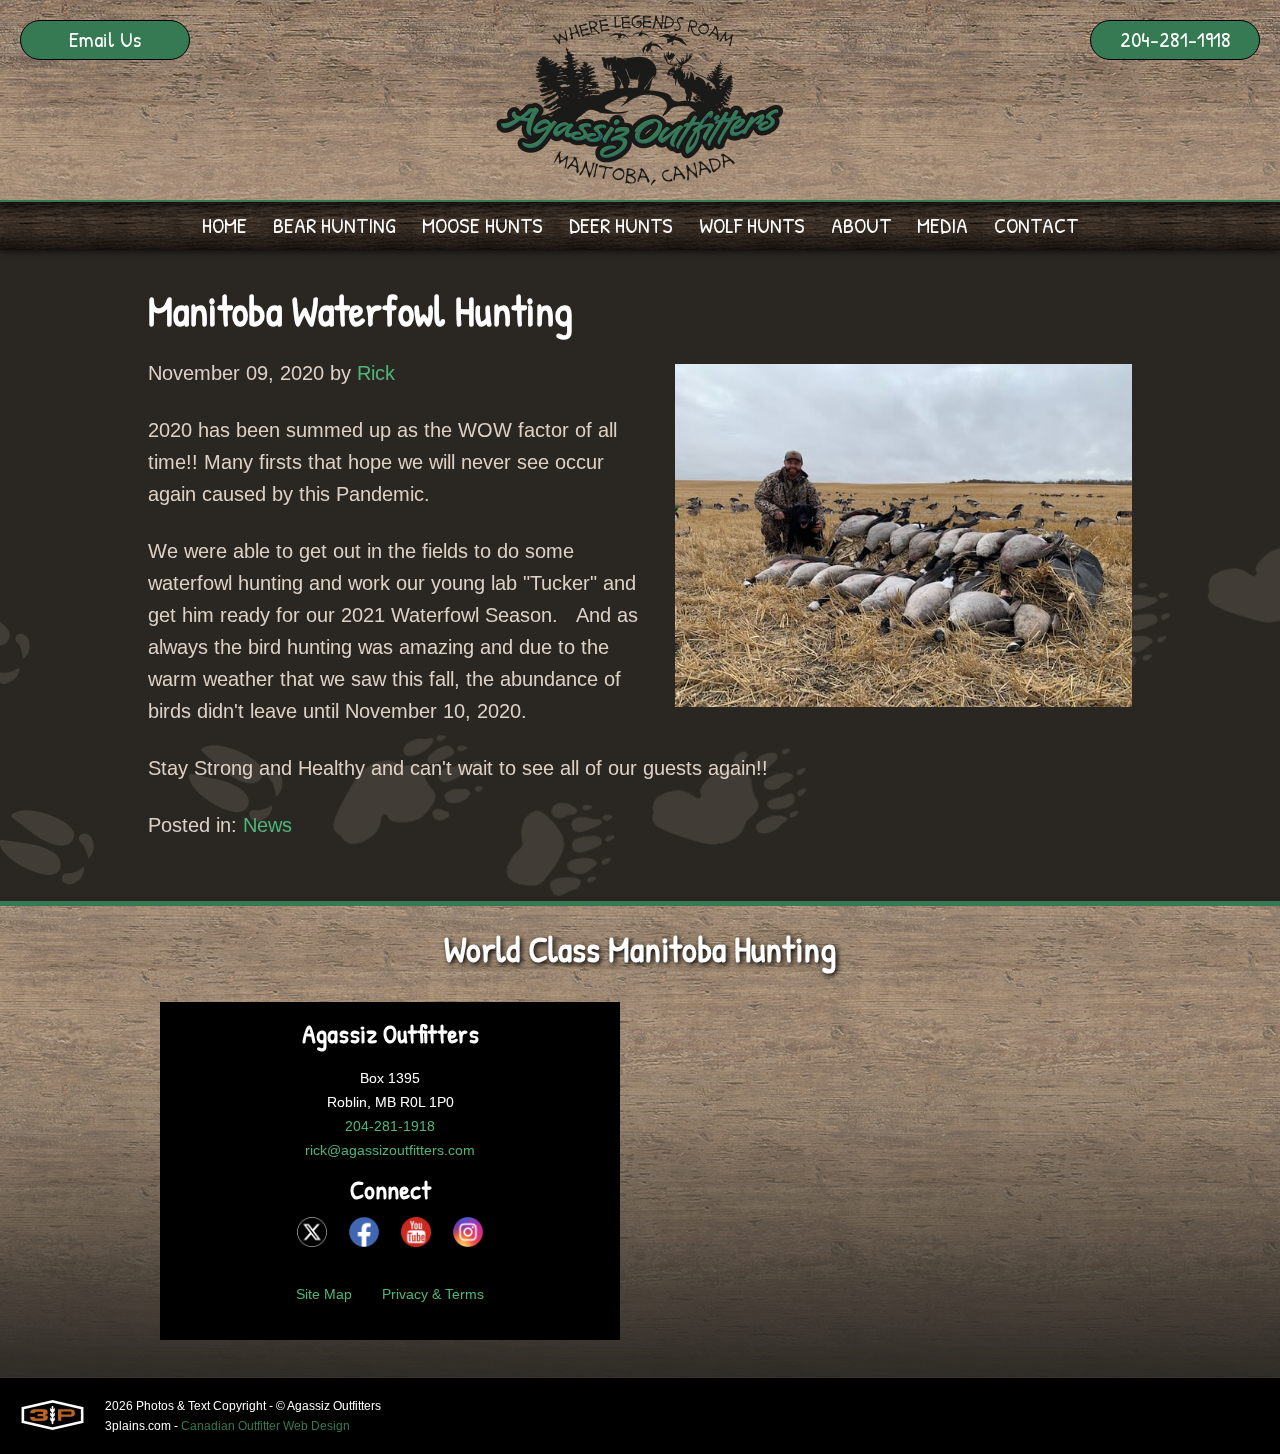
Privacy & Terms (433, 1294)
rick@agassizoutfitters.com (390, 1150)
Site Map (324, 1294)
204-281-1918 (1175, 39)
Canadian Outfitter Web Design (265, 1426)
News (267, 825)
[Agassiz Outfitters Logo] (640, 100)
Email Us (105, 39)
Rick (376, 373)
